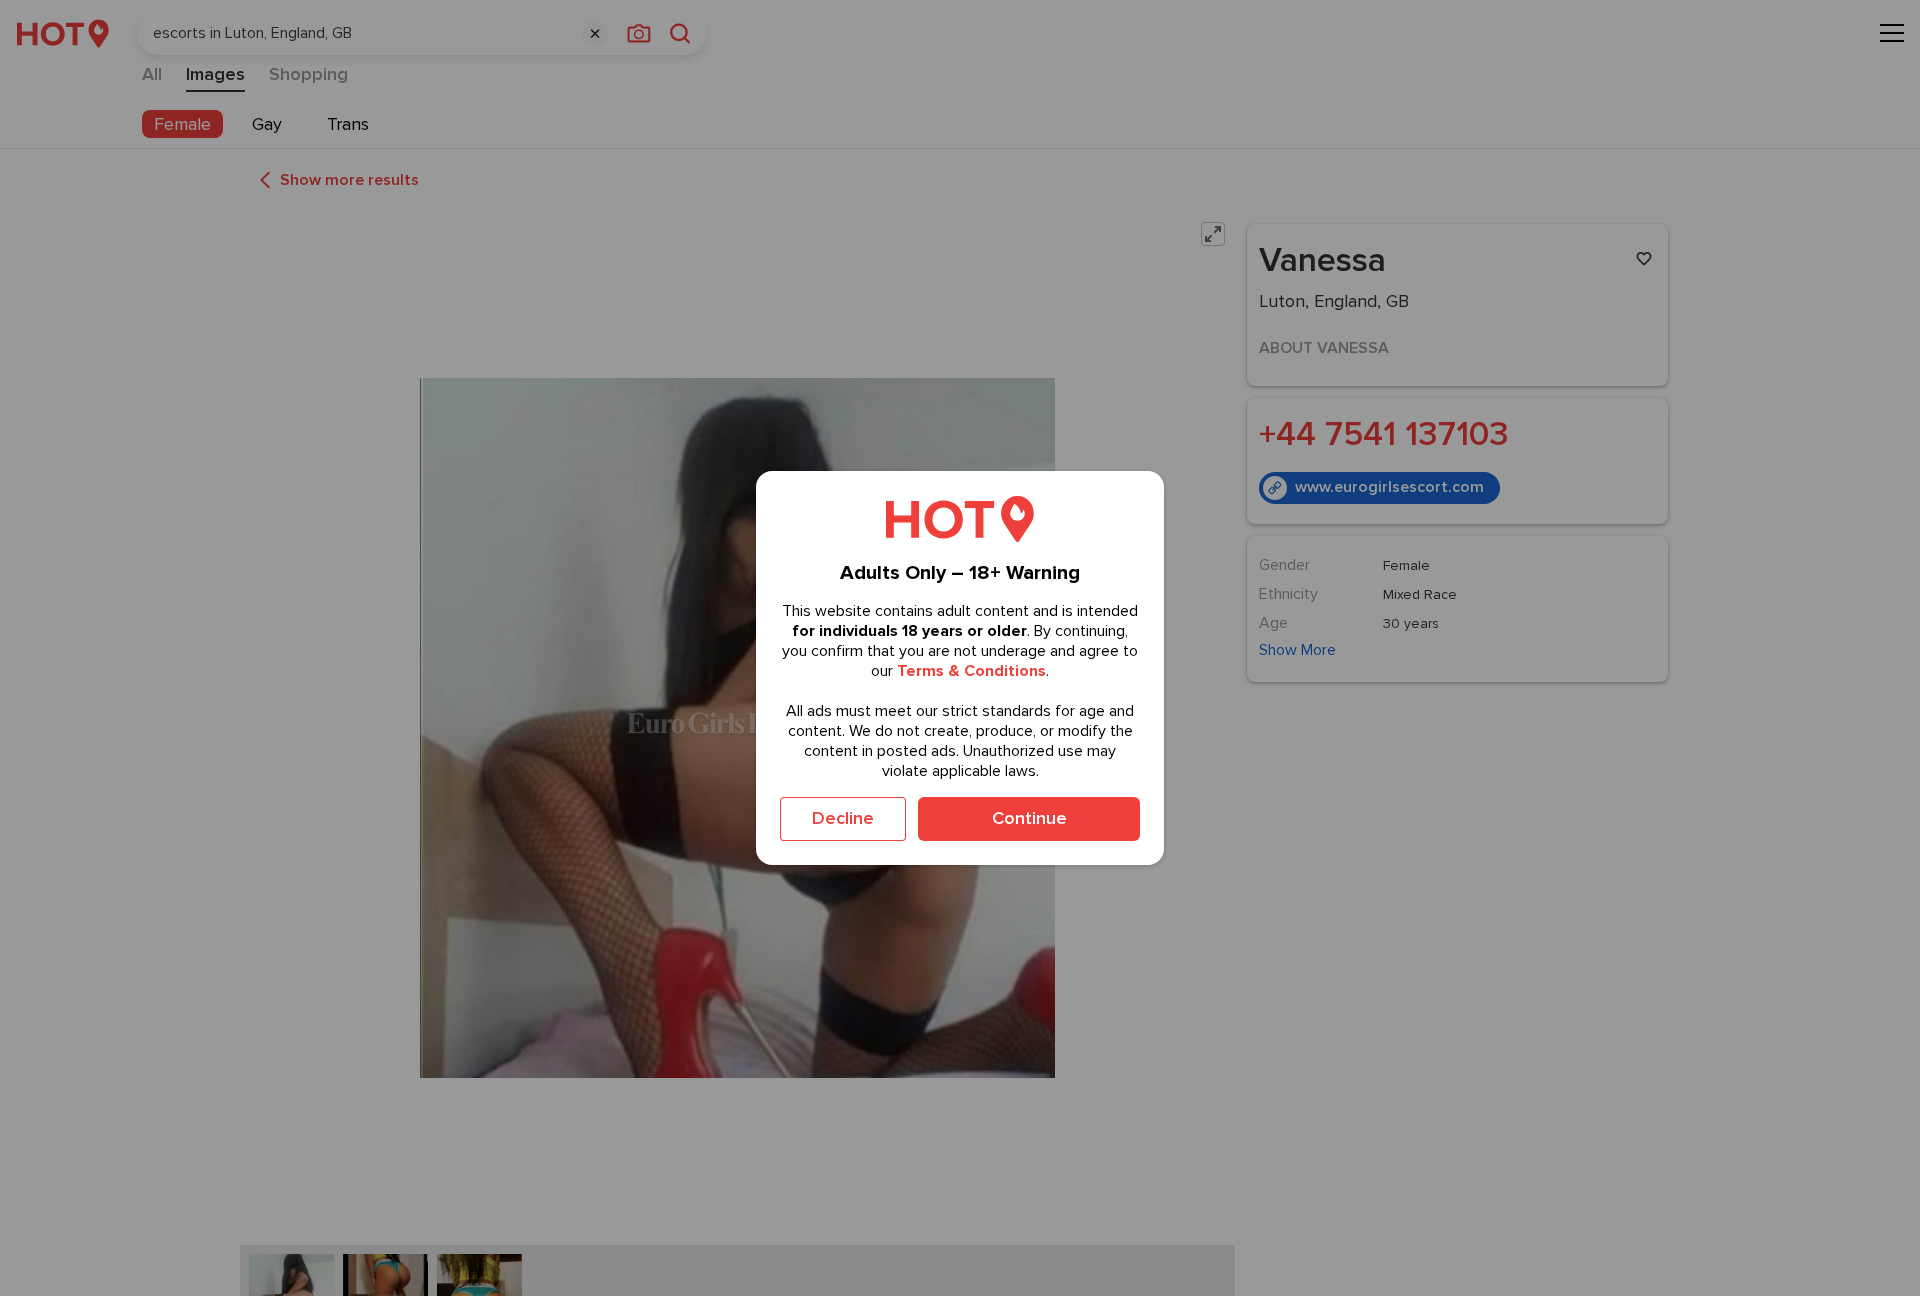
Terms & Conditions (971, 671)
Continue (1029, 818)
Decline (843, 818)
